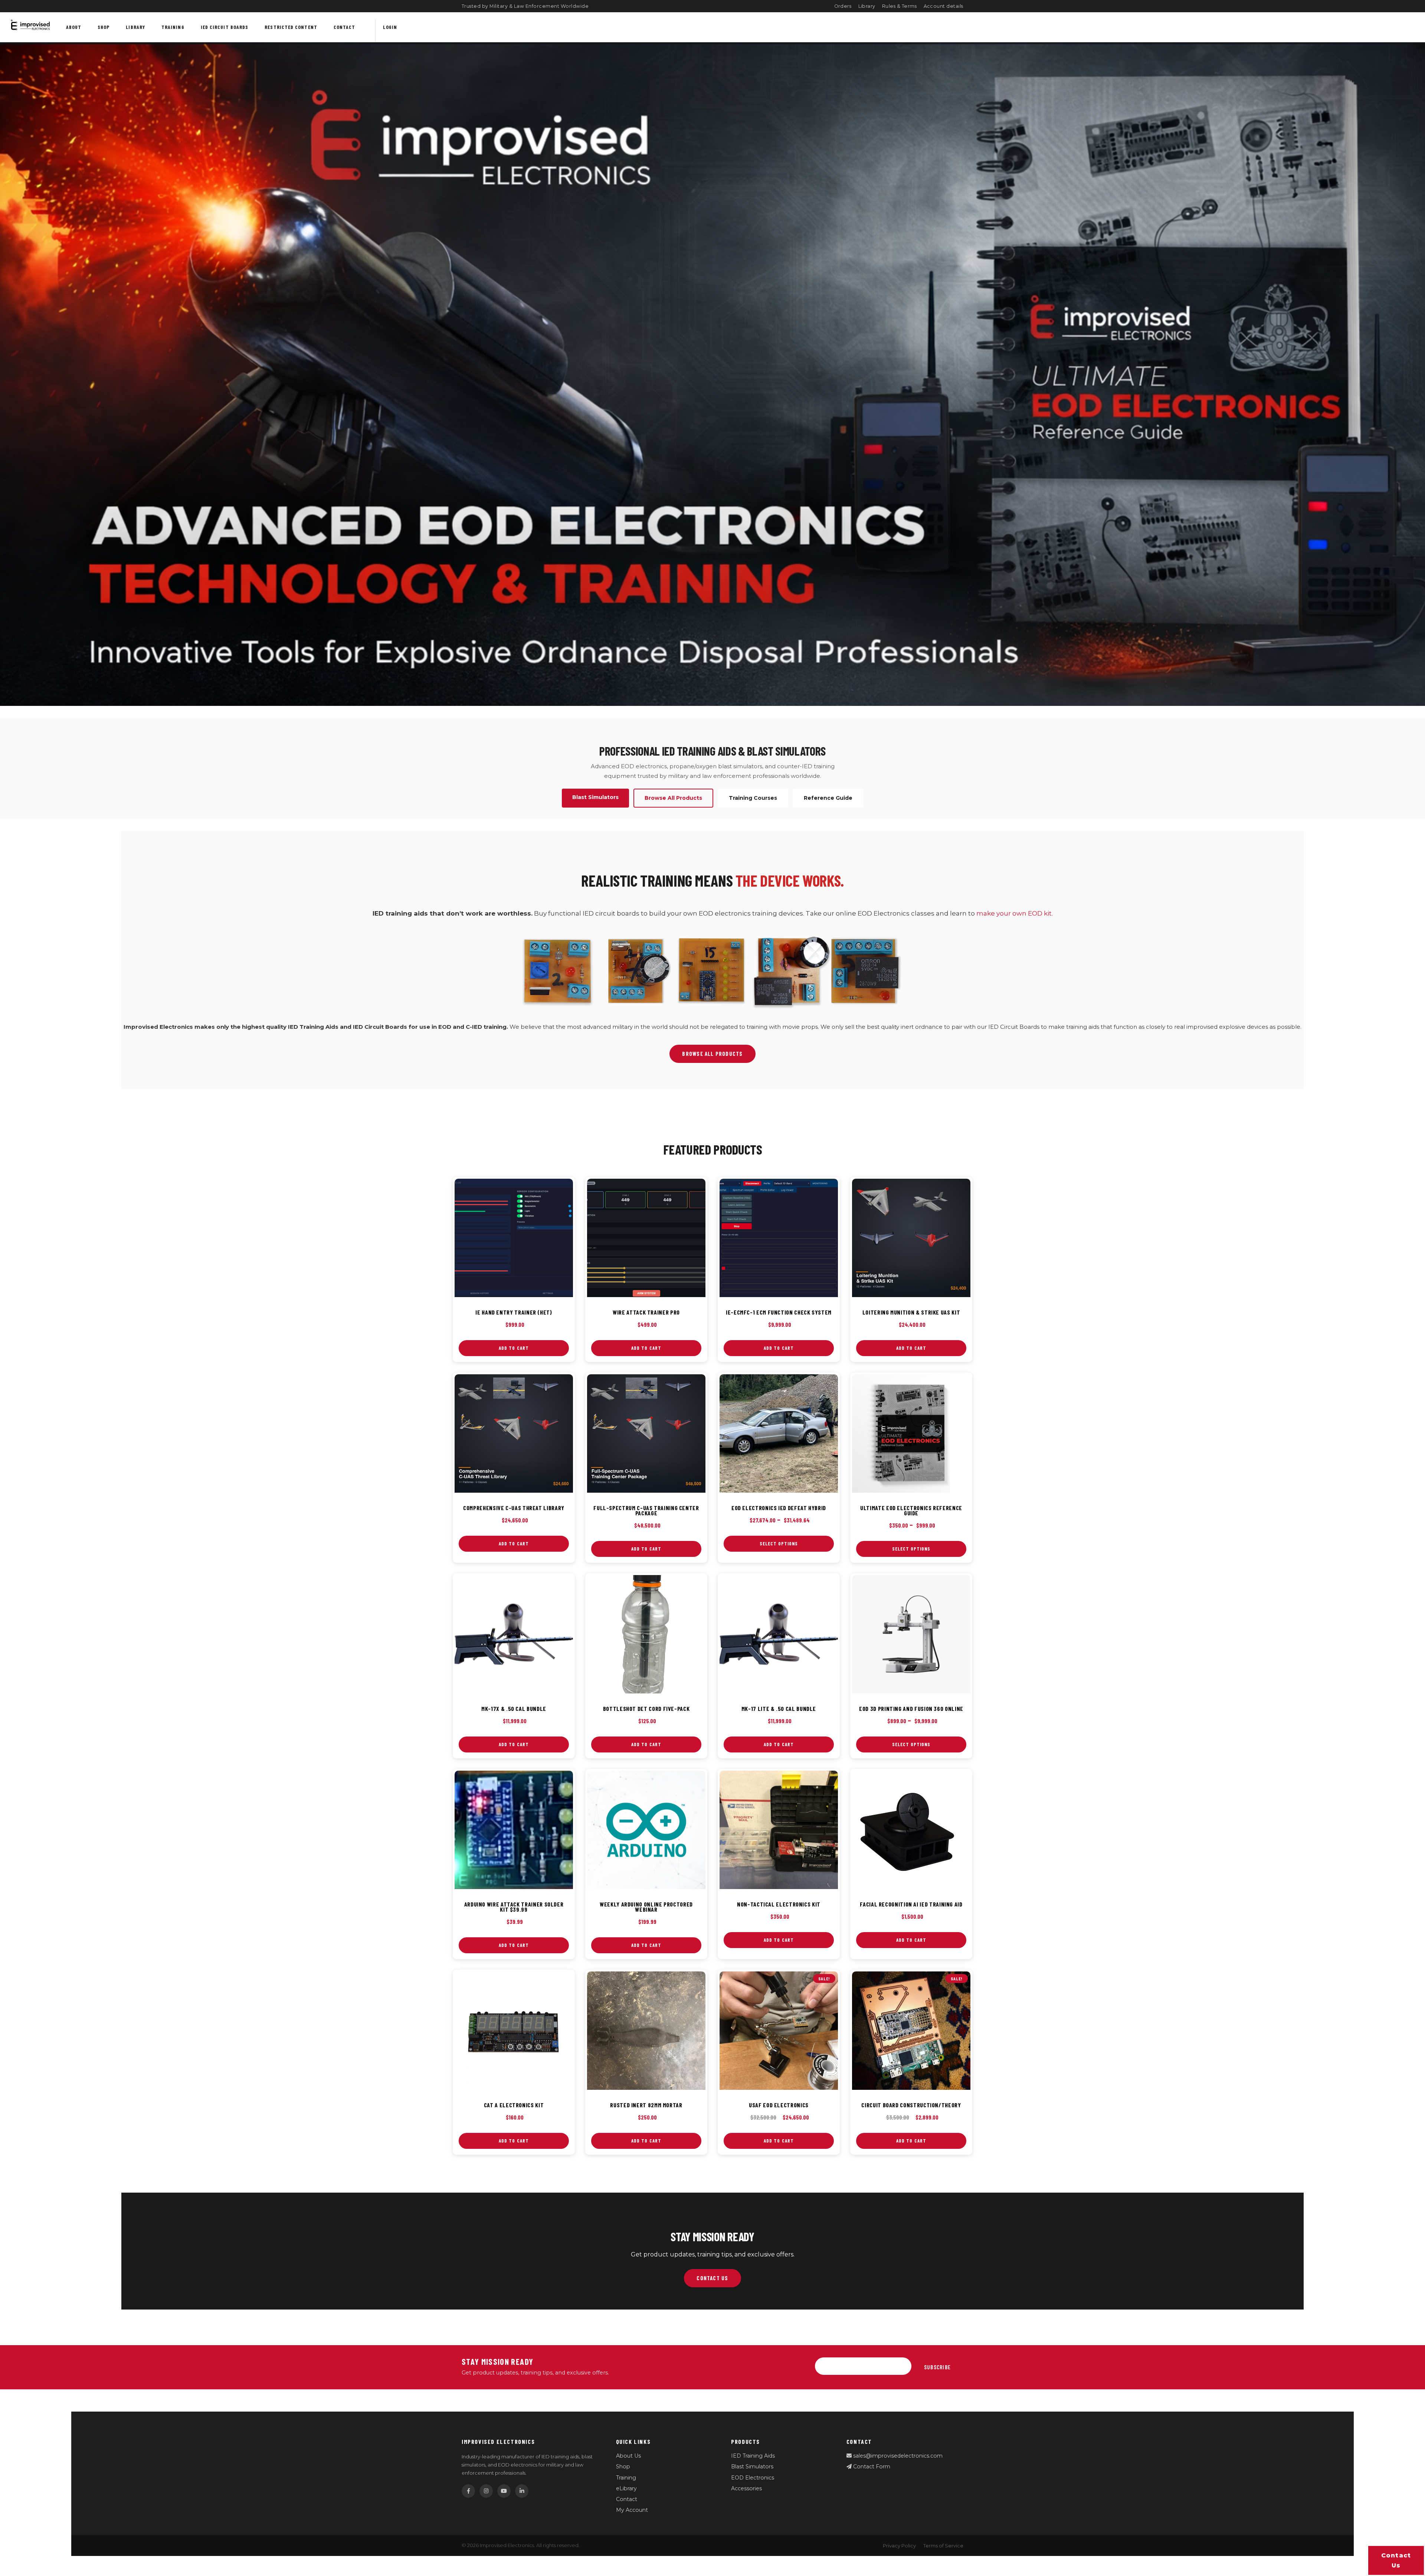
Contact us (1396, 2560)
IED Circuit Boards (225, 27)
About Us (628, 2456)
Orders (843, 6)
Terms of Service (943, 2546)
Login (390, 27)
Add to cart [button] (514, 1348)
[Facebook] (468, 2491)
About (74, 27)
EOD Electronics (753, 2478)
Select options (779, 1544)
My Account (632, 2510)
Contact (345, 27)
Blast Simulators (752, 2467)
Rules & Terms (900, 6)
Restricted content (291, 27)
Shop (104, 27)
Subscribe (937, 2367)
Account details (944, 6)
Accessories (746, 2488)
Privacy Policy (899, 2546)
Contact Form (871, 2467)
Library (867, 6)
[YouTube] (504, 2491)
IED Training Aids (753, 2456)
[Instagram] (486, 2491)
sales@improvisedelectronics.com (897, 2456)
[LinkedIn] (522, 2491)
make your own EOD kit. (1015, 913)
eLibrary (626, 2488)
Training (173, 27)
